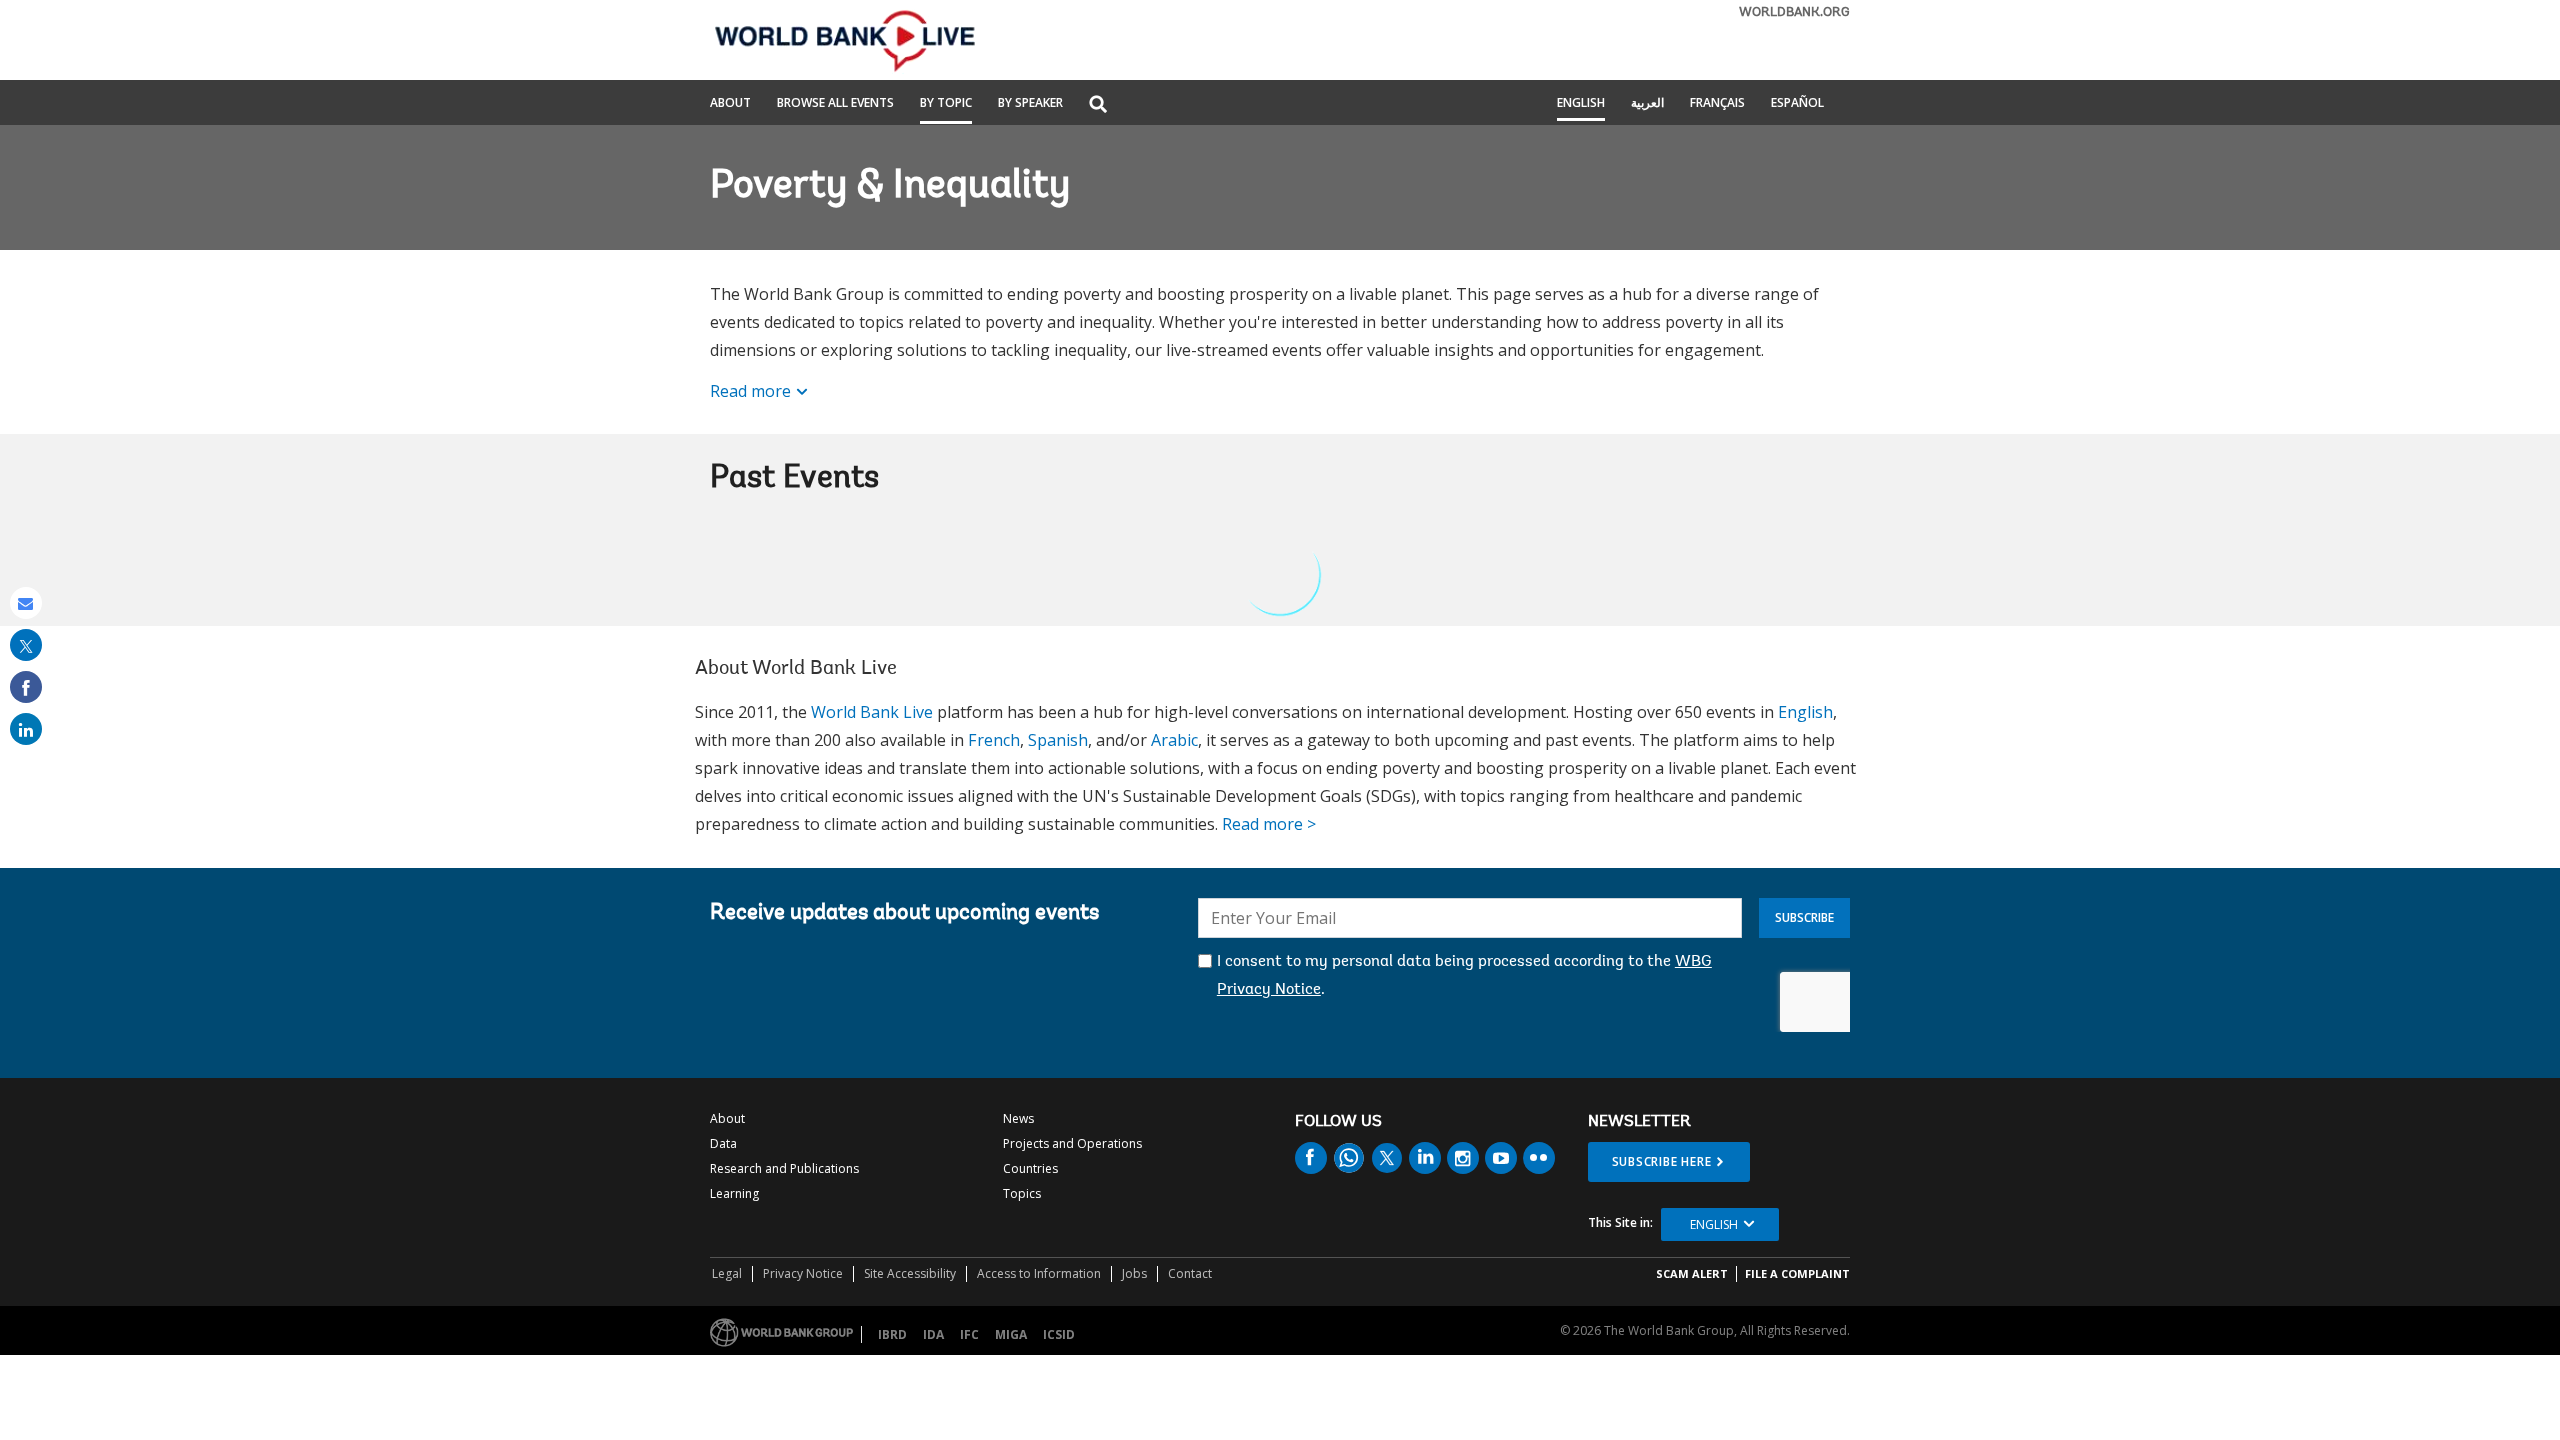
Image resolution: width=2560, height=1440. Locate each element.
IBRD (892, 1334)
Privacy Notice (803, 1273)
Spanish (1058, 740)
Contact (1190, 1273)
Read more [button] (750, 391)
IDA (933, 1334)
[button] (1098, 105)
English (1581, 104)
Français (1717, 104)
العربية (1647, 104)
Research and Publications (784, 1168)
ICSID (1059, 1334)
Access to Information (1039, 1273)
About (730, 104)
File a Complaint (1797, 1273)
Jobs (1134, 1273)
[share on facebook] (26, 687)
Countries (1030, 1168)
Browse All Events (835, 104)
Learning (734, 1193)
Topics (1022, 1193)
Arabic (1174, 740)
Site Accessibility (910, 1273)
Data (723, 1143)
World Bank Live (872, 712)
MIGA (1011, 1334)
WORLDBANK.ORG (1794, 12)
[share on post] (26, 645)
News (1018, 1118)
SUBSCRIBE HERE (1662, 1161)
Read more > (1269, 824)
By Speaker (1030, 104)
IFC (969, 1334)
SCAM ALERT (1692, 1273)
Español (1797, 104)
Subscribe (1804, 917)
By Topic (946, 104)
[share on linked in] (26, 729)
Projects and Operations (1072, 1143)
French (994, 740)
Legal (727, 1273)
